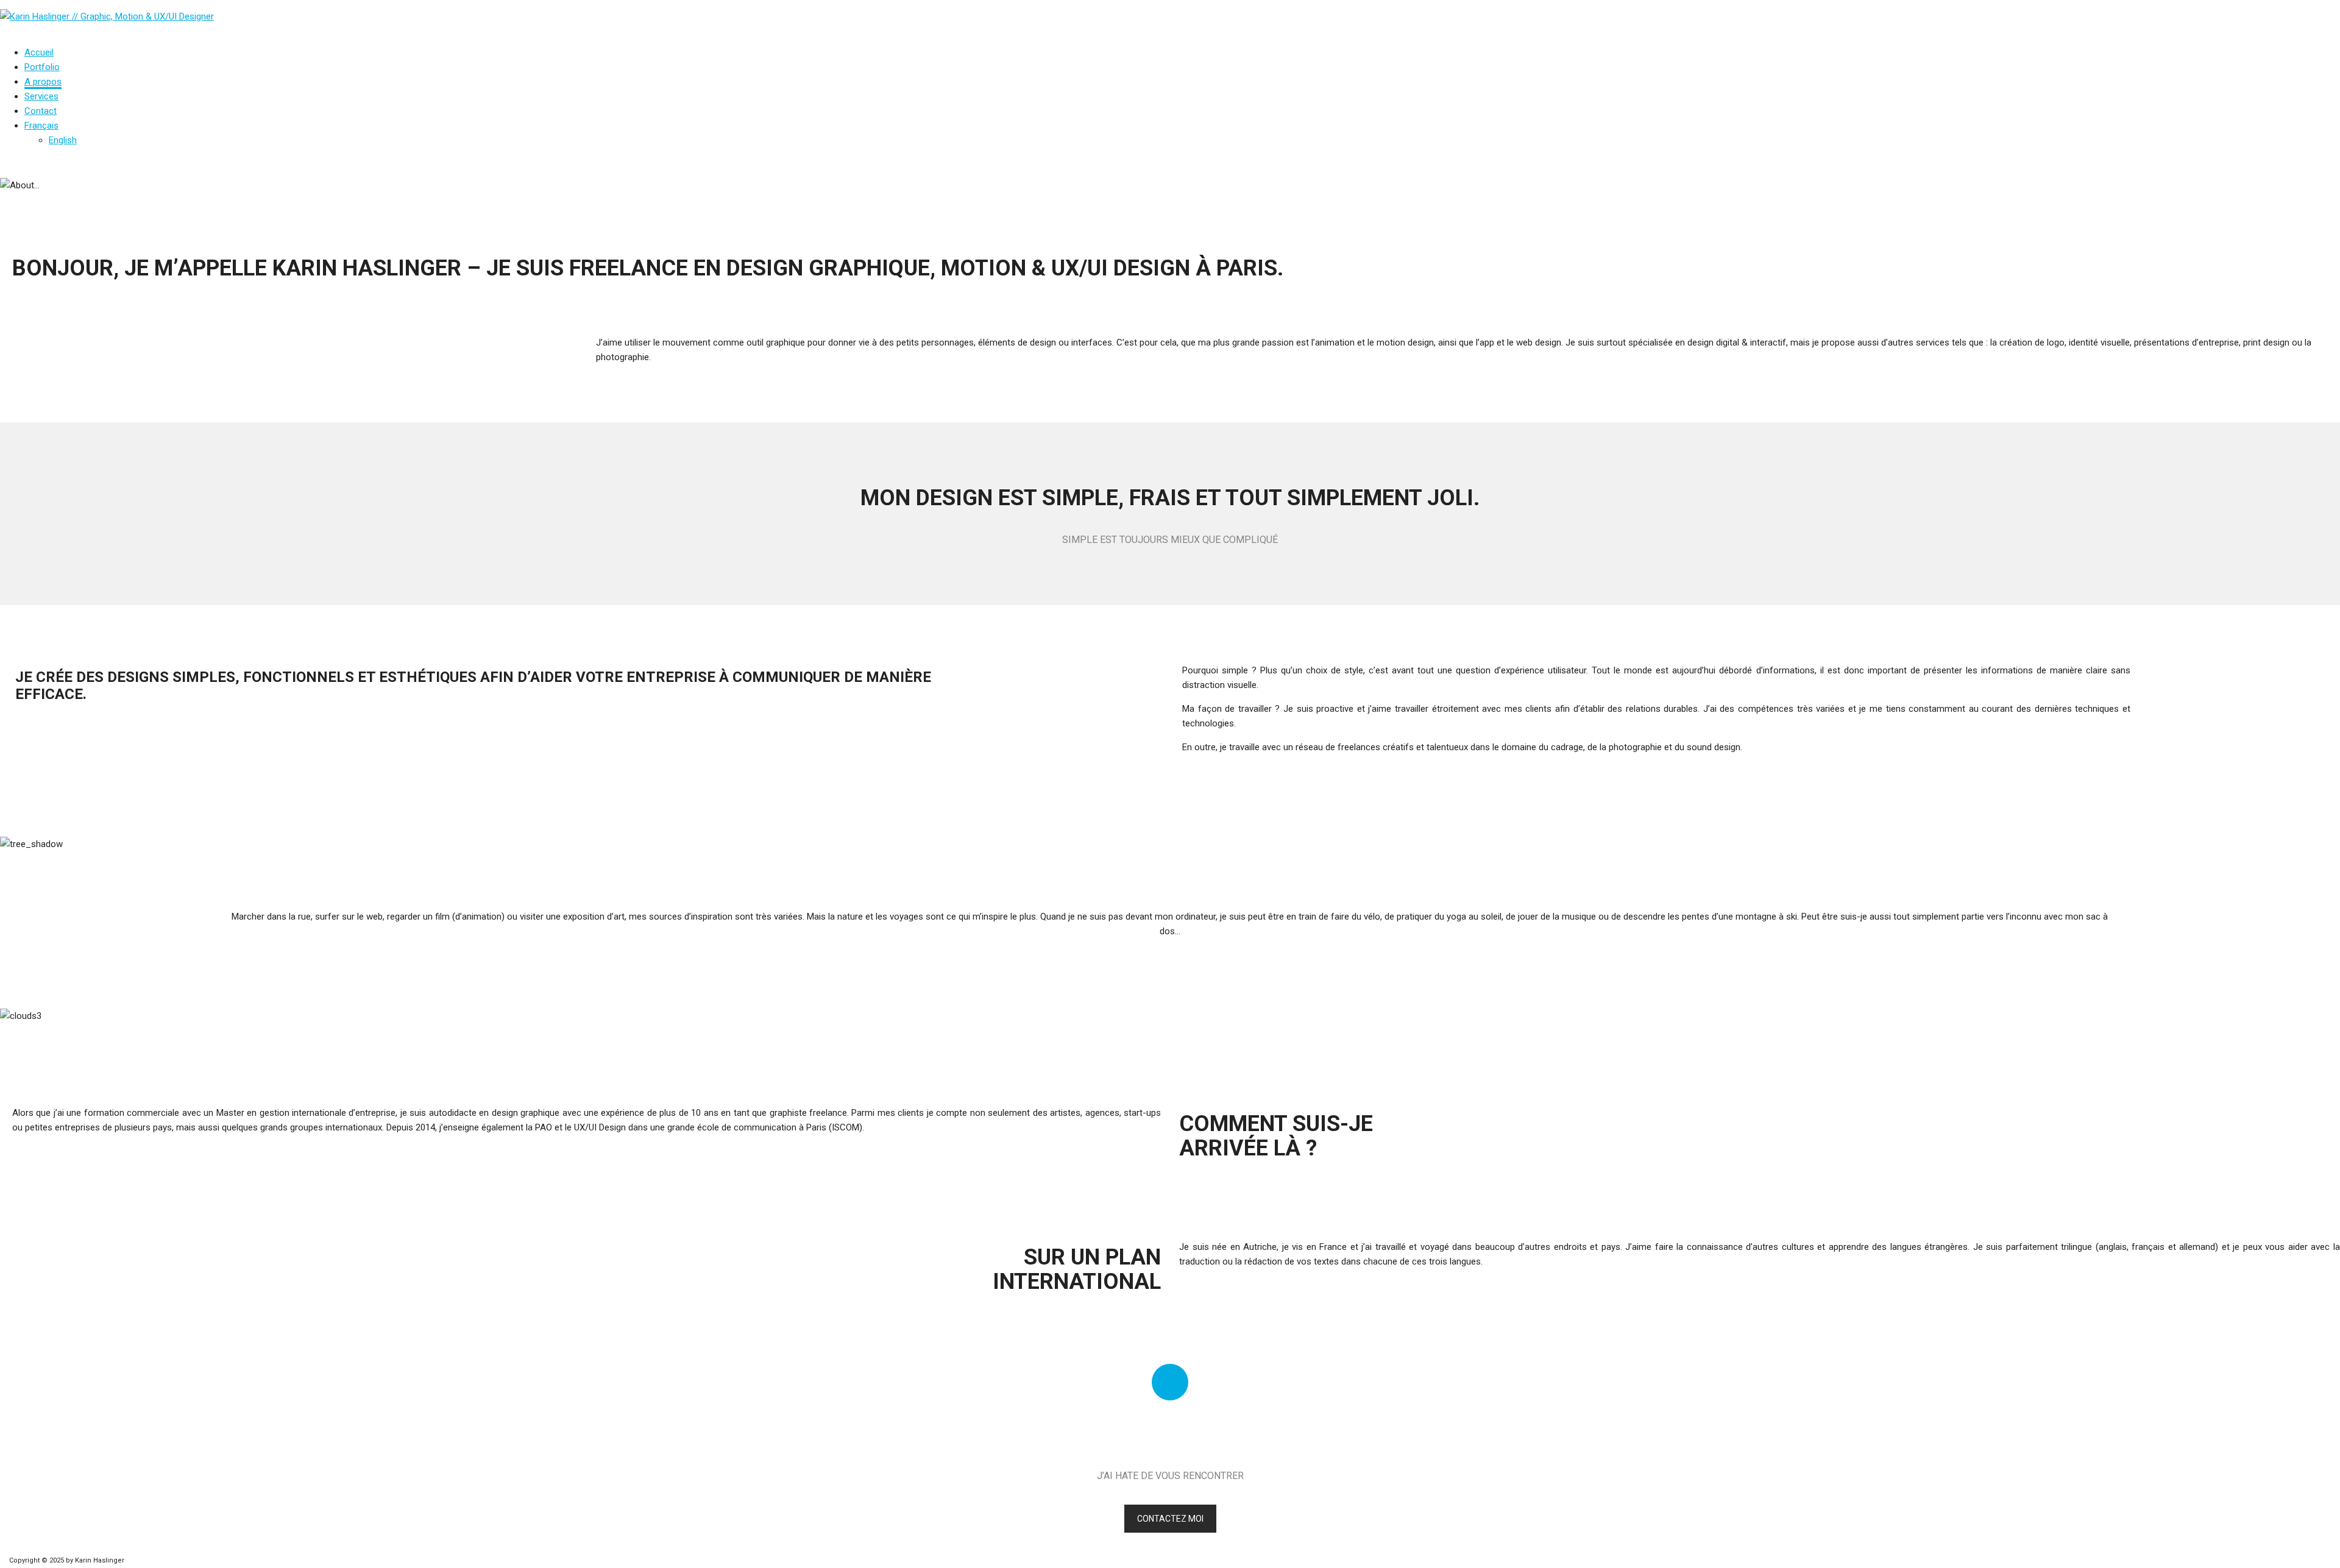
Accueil (39, 52)
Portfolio (42, 67)
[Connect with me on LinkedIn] (1170, 1382)
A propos (43, 82)
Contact (41, 111)
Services (41, 96)
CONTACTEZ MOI (1170, 1519)
